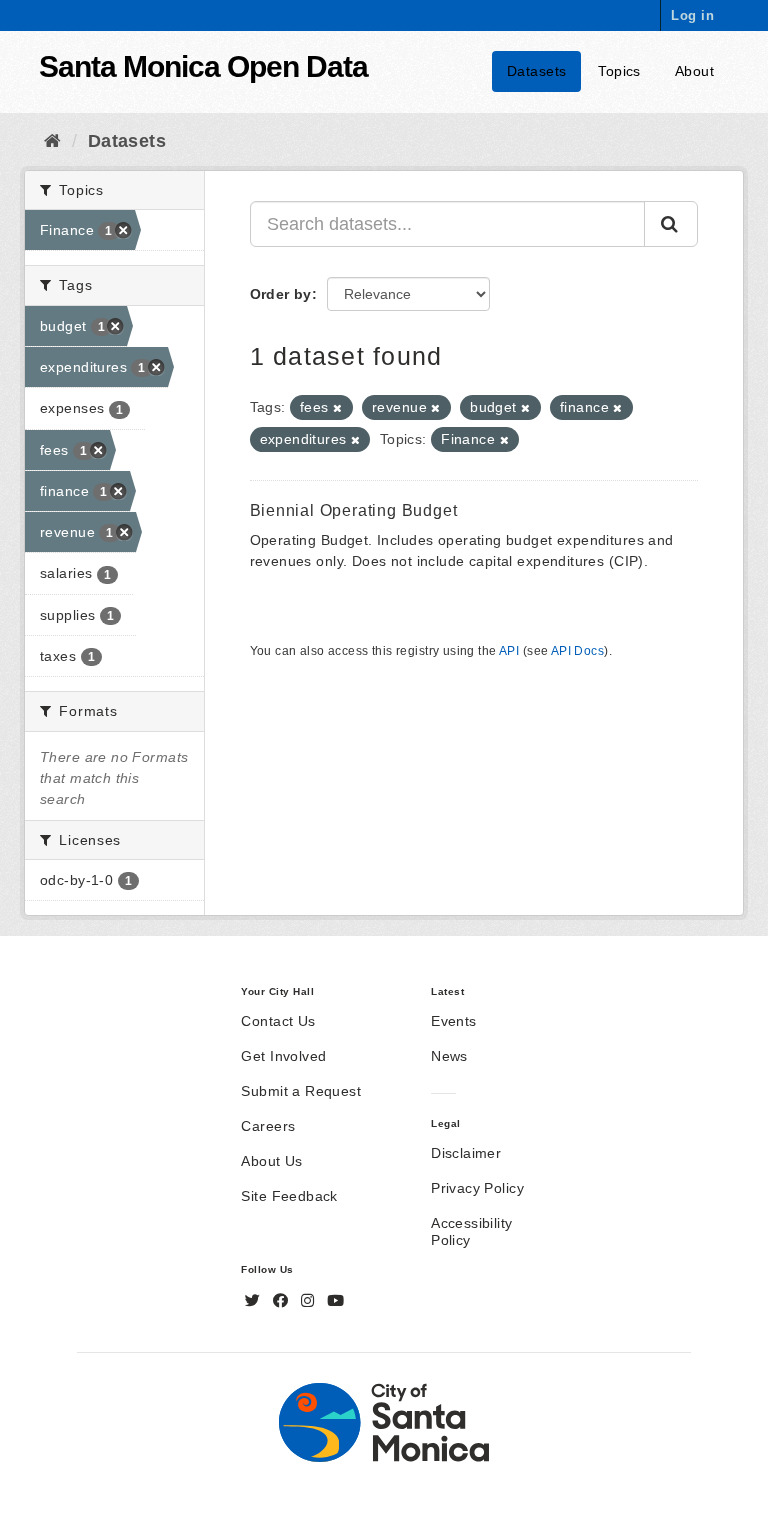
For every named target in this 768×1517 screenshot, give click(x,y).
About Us (271, 1161)
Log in (692, 15)
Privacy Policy (477, 1188)
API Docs (577, 651)
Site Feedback (289, 1196)
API (509, 651)
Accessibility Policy (471, 1231)
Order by (281, 294)
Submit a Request (301, 1091)
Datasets (536, 71)
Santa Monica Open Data (203, 66)
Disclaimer (466, 1153)
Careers (268, 1126)
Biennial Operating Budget (354, 510)
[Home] (52, 141)
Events (454, 1021)
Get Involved (283, 1056)
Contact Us (278, 1021)
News (449, 1056)
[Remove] (337, 408)
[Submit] (671, 224)
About (694, 71)
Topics (619, 71)
